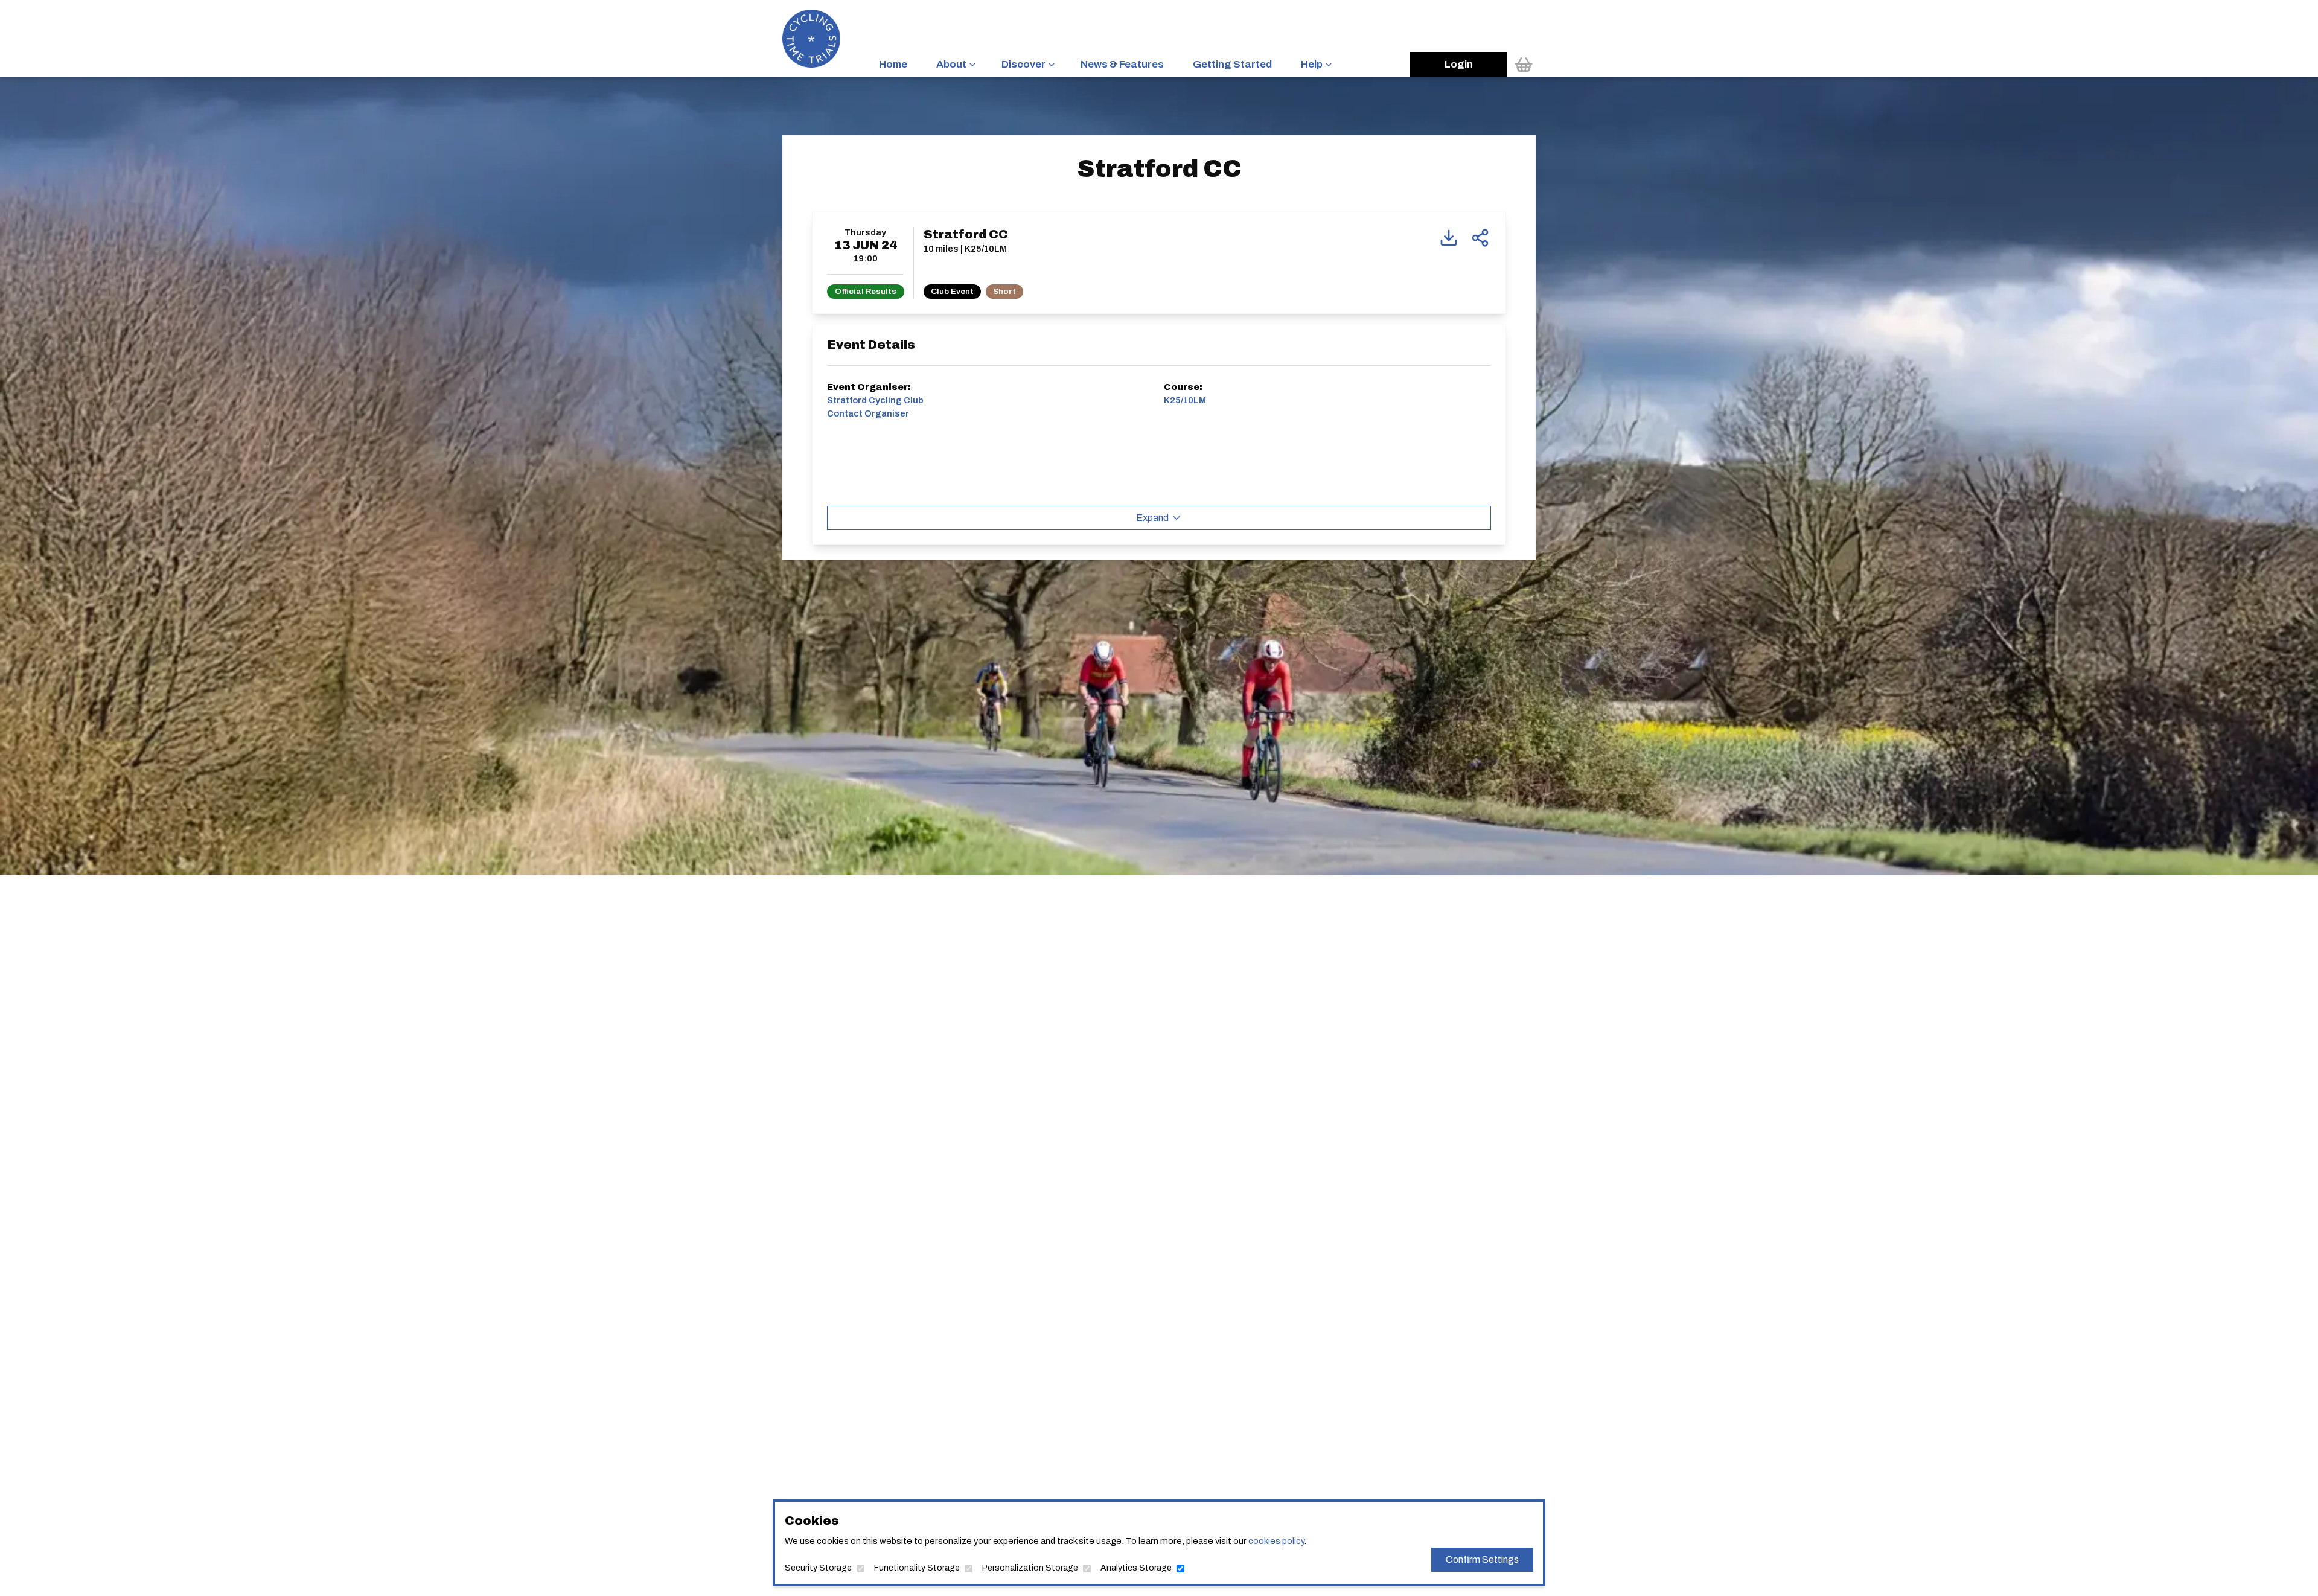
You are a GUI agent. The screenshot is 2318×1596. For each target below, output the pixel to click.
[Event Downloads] (1449, 238)
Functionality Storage (917, 1568)
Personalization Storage (1030, 1568)
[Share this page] (1480, 238)
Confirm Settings (1482, 1559)
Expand (1152, 518)
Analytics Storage (1136, 1568)
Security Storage (818, 1568)
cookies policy (1276, 1541)
